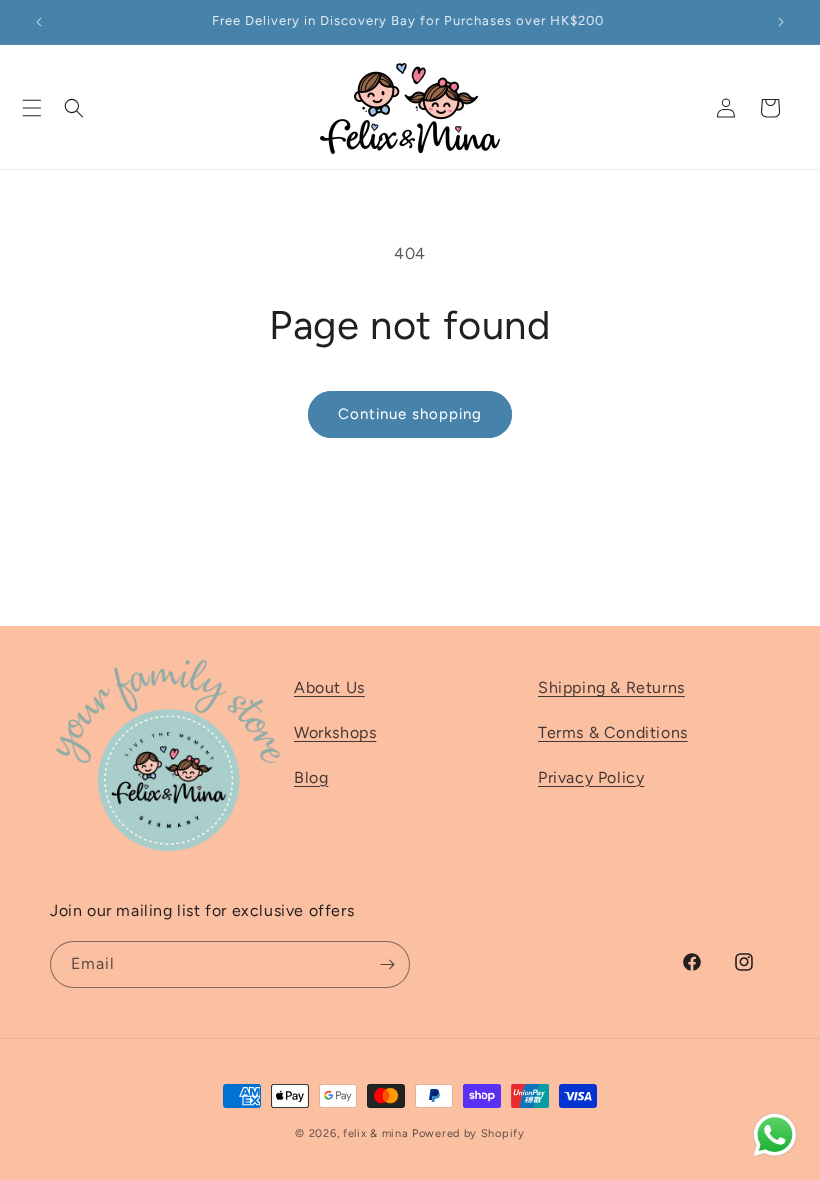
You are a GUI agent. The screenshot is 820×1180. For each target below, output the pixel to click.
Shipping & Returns (611, 687)
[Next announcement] (781, 22)
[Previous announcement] (39, 22)
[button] (32, 108)
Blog (311, 777)
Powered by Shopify (468, 1133)
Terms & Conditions (613, 732)
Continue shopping (410, 414)
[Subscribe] (387, 964)
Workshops (335, 732)
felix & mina (375, 1133)
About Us (329, 687)
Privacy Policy (591, 777)
